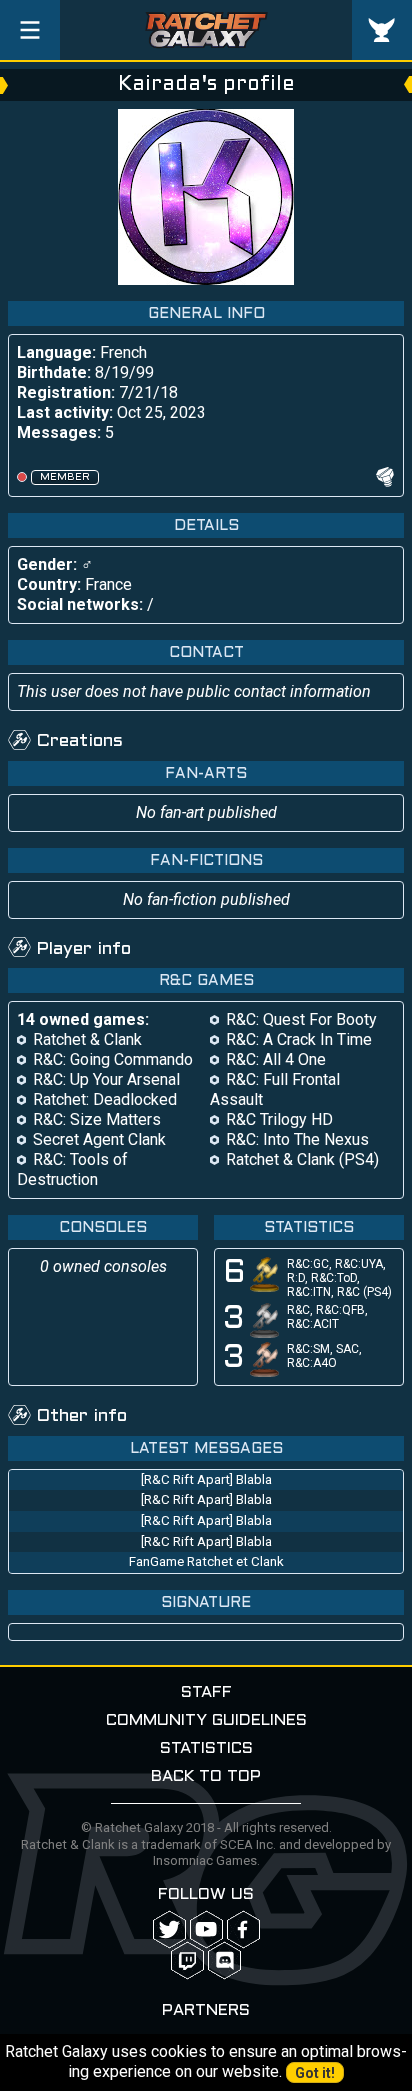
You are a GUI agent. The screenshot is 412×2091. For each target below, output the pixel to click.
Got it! (315, 2073)
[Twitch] (187, 1960)
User (382, 30)
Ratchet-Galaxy (206, 30)
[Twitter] (169, 1929)
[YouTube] (206, 1929)
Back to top (206, 1776)
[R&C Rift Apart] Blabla (206, 1479)
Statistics (206, 1748)
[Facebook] (243, 1929)
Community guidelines (206, 1720)
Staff (206, 1692)
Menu (30, 30)
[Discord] (224, 1960)
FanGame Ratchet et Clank (206, 1561)
